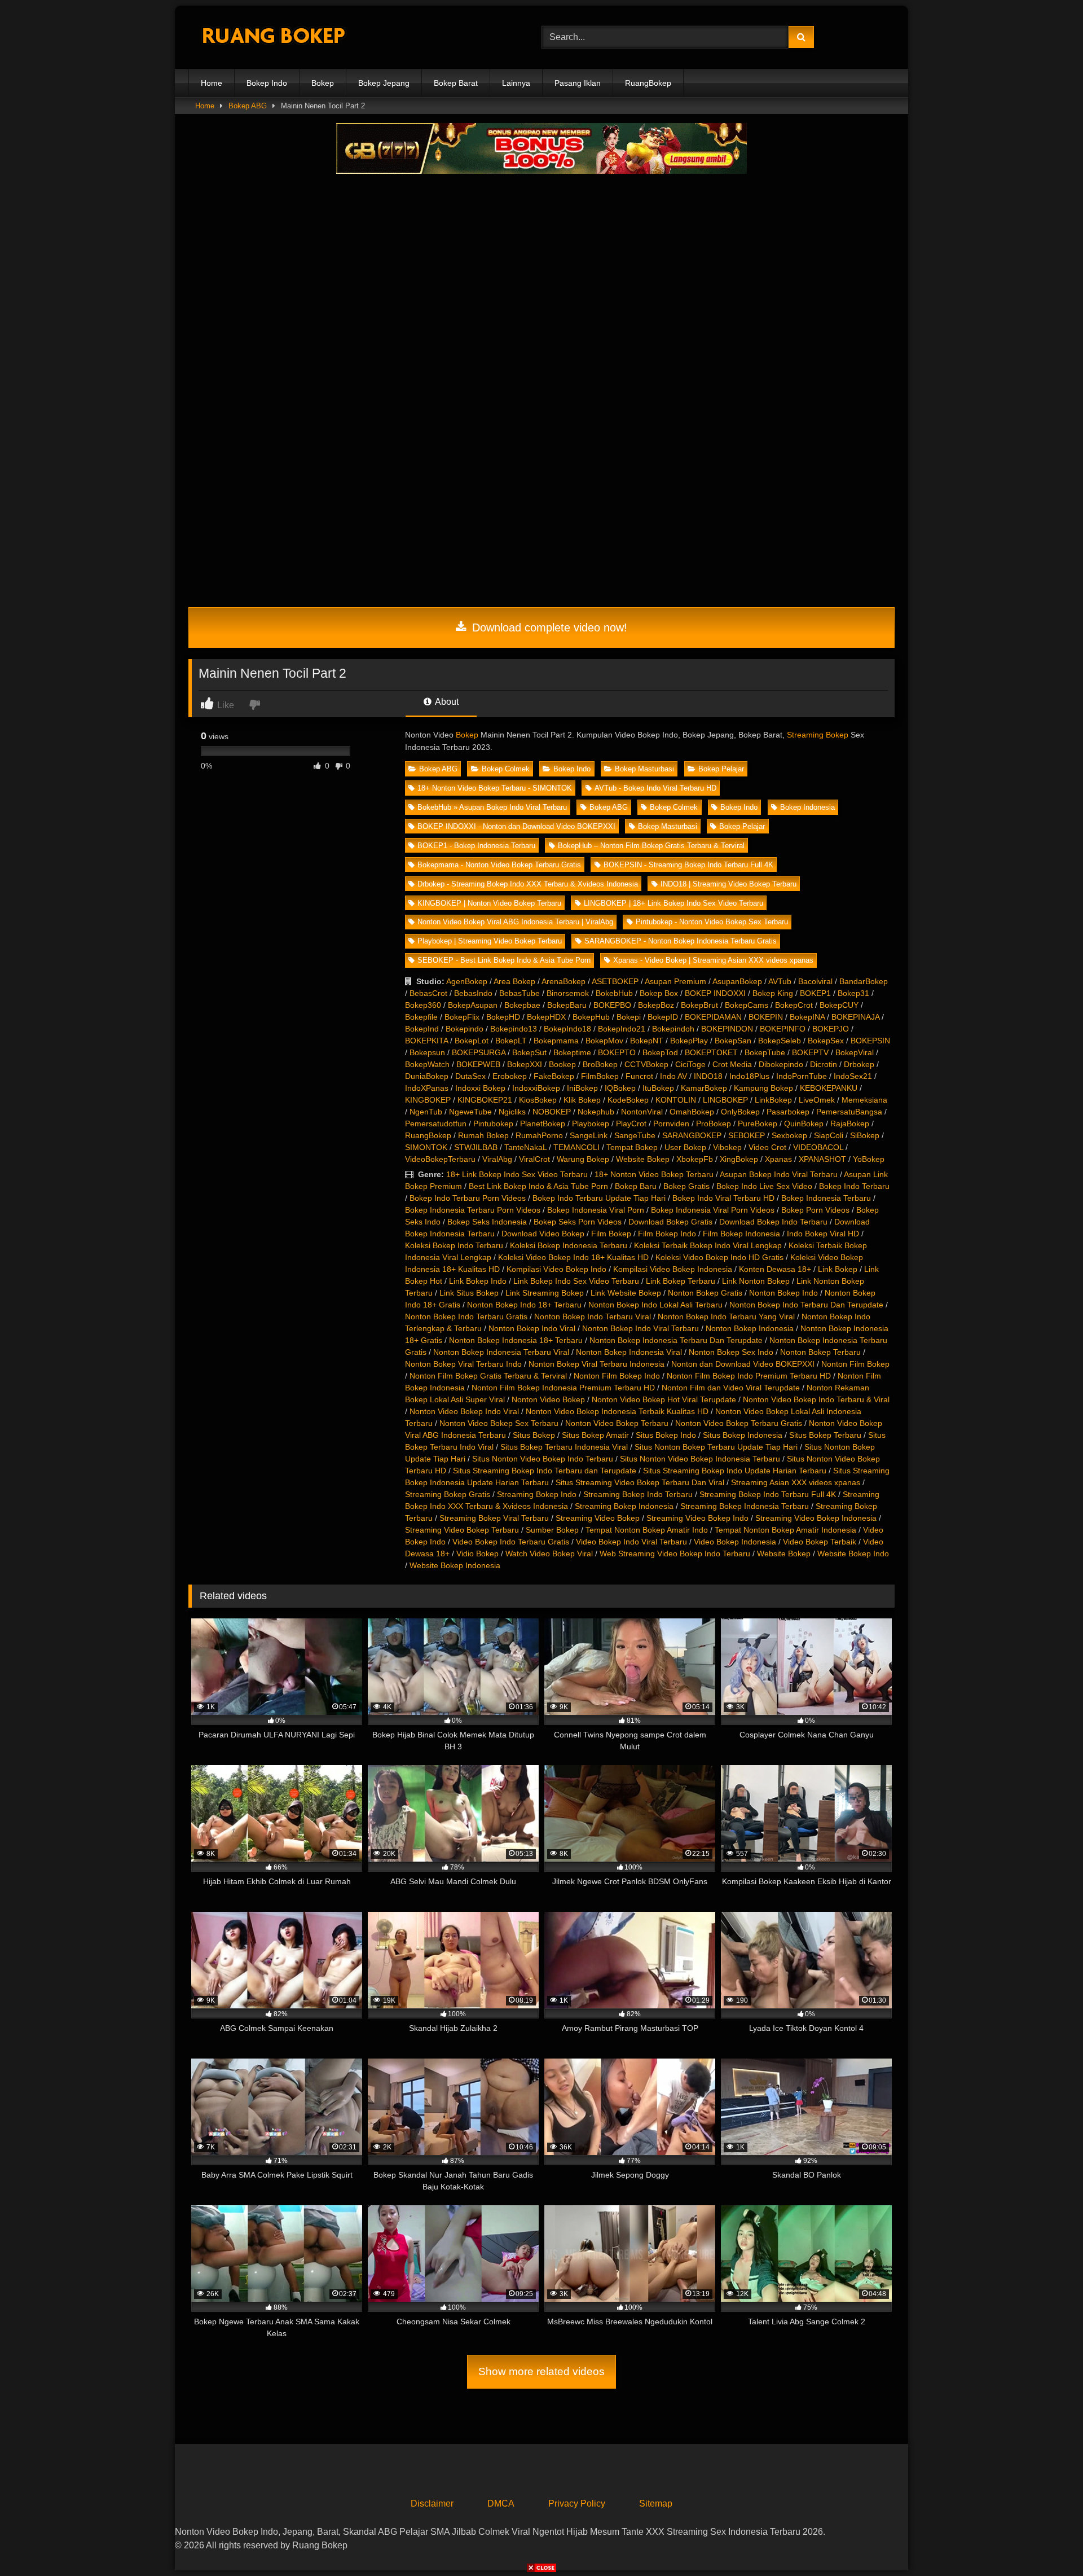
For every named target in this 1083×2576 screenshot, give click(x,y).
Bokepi (629, 1017)
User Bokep (685, 1147)
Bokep (323, 83)
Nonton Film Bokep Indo (617, 1376)
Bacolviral (815, 981)
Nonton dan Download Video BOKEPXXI (743, 1364)
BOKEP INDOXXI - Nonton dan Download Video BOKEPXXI (516, 826)
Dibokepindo (781, 1064)
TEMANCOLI (576, 1147)
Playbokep (591, 1124)
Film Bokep (611, 1234)
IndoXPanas (427, 1088)
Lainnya (516, 83)
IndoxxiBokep (536, 1088)
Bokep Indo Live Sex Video (764, 1186)
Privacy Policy (577, 2503)
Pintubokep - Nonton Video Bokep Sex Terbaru (712, 922)
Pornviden (671, 1124)
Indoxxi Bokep (480, 1088)
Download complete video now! (548, 627)
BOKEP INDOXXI (715, 993)
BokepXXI (525, 1064)
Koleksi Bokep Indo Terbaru (454, 1245)
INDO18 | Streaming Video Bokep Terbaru (728, 884)
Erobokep (510, 1076)
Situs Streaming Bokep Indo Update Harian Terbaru (735, 1471)
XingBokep (739, 1159)
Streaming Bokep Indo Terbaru (638, 1494)
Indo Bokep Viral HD (823, 1234)
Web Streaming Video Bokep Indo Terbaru (675, 1554)
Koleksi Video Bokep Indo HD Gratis (719, 1257)
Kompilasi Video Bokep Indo (556, 1269)
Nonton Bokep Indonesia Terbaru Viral (501, 1352)
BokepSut (529, 1052)
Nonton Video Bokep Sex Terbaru (499, 1423)
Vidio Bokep (477, 1554)
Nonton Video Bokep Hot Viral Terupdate (664, 1399)
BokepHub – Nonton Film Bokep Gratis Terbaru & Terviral (651, 846)
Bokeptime (572, 1052)
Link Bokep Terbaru (681, 1281)
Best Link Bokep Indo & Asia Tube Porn (538, 1186)
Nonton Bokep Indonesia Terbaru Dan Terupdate (676, 1340)
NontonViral (642, 1112)
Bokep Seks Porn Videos (578, 1222)
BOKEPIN (766, 1017)
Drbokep (859, 1064)
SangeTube (635, 1135)
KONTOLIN (676, 1100)
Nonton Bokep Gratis (705, 1293)
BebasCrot (428, 993)
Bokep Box (659, 993)
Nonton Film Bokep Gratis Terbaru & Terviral (488, 1376)
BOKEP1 (815, 993)
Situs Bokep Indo (666, 1435)
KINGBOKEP (428, 1100)
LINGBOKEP (725, 1100)
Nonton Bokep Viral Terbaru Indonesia (596, 1364)
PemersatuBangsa (849, 1112)
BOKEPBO (612, 1005)
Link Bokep (838, 1269)
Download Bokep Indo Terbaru (773, 1222)
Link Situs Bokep (469, 1293)
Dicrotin (824, 1064)
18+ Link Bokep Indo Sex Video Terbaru (517, 1174)
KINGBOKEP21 (485, 1100)
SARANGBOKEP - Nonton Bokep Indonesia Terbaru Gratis (681, 941)
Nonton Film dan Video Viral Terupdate (731, 1388)
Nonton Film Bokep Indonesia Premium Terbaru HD (563, 1388)
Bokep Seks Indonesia (487, 1222)
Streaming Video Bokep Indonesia (816, 1518)
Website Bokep (643, 1159)
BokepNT (647, 1041)
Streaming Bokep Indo (537, 1494)
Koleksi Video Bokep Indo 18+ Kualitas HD (573, 1257)
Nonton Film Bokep (855, 1364)
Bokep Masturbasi (644, 769)
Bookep (562, 1064)
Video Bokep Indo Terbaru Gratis (511, 1542)
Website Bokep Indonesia (455, 1565)
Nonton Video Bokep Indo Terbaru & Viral (816, 1399)
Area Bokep (514, 981)
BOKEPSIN (870, 1041)
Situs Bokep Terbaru (825, 1435)
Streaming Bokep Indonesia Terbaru (745, 1506)
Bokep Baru (636, 1186)
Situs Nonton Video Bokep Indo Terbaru (543, 1459)
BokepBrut (699, 1005)
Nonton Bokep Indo (783, 1293)
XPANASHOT (822, 1159)
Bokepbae (522, 1005)
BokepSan (733, 1041)
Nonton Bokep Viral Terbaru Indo (463, 1364)
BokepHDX (546, 1017)
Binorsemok (568, 993)
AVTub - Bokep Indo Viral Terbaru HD (655, 788)
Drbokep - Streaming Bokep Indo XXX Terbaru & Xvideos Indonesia (528, 884)
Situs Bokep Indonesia (743, 1435)
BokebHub (614, 993)
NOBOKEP (552, 1112)
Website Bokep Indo (853, 1554)
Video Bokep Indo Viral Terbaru (631, 1542)
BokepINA (807, 1017)
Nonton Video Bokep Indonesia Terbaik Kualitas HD (617, 1411)
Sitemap (656, 2503)
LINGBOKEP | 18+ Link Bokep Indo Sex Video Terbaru (673, 903)
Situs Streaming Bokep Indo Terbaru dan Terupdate (545, 1471)
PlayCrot (631, 1124)
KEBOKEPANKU (829, 1088)
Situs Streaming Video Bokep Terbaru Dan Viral (640, 1482)
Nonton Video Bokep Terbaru (617, 1423)
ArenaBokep (563, 981)
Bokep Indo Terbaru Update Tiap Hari (599, 1198)
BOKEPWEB (478, 1064)
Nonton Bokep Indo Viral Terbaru (640, 1328)
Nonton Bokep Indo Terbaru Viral (593, 1316)
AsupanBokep (737, 981)
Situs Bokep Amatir (595, 1435)
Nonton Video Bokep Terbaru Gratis (739, 1423)
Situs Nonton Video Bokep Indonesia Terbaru (700, 1459)
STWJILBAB (476, 1147)
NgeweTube (470, 1112)
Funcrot (639, 1076)
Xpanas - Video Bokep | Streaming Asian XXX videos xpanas (713, 960)
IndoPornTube (802, 1076)
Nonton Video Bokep (548, 1399)
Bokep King (773, 993)
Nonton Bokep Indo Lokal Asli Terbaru (655, 1305)
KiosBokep (538, 1100)
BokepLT (511, 1041)
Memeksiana (864, 1100)
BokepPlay (689, 1041)
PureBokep (758, 1124)
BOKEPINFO (783, 1029)
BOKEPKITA (426, 1041)
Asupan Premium (675, 981)
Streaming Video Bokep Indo (697, 1518)
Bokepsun (427, 1052)
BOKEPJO (831, 1029)
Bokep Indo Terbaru (854, 1186)
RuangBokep (648, 83)
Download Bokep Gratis (670, 1222)
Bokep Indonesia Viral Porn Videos (713, 1210)
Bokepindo (465, 1029)
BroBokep (600, 1064)
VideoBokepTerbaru (440, 1159)
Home (212, 83)
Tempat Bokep (632, 1147)
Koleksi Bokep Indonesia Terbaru (569, 1245)
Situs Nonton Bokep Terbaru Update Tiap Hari (716, 1447)
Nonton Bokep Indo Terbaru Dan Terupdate (806, 1305)
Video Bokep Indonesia (735, 1542)
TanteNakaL (525, 1147)
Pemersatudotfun (436, 1124)
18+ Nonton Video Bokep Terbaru (654, 1174)
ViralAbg (497, 1159)
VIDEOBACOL (818, 1147)
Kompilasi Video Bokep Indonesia (673, 1269)
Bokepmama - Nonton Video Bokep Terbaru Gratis (499, 865)
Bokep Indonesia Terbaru (826, 1198)
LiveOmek (817, 1100)
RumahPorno (539, 1135)
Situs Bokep (534, 1435)
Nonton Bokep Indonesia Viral (629, 1352)
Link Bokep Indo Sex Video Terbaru (576, 1281)
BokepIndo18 (567, 1029)
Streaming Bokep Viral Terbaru (494, 1518)
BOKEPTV (810, 1052)
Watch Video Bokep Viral (549, 1554)
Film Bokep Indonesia (741, 1234)
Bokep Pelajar (721, 769)
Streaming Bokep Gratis (448, 1494)
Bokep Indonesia (807, 807)
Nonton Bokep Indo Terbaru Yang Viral (726, 1316)
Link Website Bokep (626, 1293)
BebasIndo (473, 993)
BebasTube (520, 993)
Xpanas (778, 1159)
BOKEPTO (617, 1052)
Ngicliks (512, 1112)
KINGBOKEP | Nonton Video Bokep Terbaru (489, 903)
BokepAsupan (473, 1005)
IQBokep (620, 1088)
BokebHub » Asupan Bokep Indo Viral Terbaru (492, 807)
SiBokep (865, 1135)
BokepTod (660, 1052)
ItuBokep (658, 1088)
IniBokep (582, 1088)
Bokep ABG (248, 106)
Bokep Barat (456, 83)
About (446, 702)
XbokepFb (695, 1159)
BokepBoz (656, 1005)
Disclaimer (432, 2503)
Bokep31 (853, 993)
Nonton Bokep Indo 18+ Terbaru (524, 1305)
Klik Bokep (582, 1100)
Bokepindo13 (514, 1029)
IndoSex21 (853, 1076)
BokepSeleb (780, 1041)
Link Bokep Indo (478, 1281)
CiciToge (690, 1064)
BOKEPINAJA (855, 1017)
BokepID (663, 1017)
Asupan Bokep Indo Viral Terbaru (779, 1174)
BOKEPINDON (727, 1029)
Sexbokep (789, 1135)
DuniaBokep (427, 1076)
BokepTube (765, 1052)
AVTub (780, 981)
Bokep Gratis (686, 1186)
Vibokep (727, 1147)
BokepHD (503, 1017)
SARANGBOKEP (692, 1135)
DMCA (501, 2503)
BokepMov (604, 1041)
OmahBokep (692, 1112)
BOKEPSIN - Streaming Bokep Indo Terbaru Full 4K (688, 865)
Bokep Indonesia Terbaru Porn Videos (473, 1210)
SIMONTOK (426, 1147)
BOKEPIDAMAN (713, 1017)
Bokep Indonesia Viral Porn (596, 1210)
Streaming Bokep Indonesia (624, 1506)
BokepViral (855, 1052)
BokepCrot (794, 1005)
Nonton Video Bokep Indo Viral (464, 1411)
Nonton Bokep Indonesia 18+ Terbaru (516, 1340)
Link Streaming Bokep (545, 1293)
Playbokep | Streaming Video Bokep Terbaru (490, 941)
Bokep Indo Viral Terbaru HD (723, 1198)
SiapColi (829, 1135)
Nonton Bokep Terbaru (820, 1352)
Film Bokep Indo (667, 1234)
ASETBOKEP (615, 981)
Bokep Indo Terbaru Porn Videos (468, 1198)
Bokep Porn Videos (815, 1210)
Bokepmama (556, 1041)
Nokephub (596, 1112)
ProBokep (714, 1124)
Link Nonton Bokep (756, 1281)
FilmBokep (600, 1076)
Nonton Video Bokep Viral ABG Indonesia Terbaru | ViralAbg (515, 922)
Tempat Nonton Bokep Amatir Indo (647, 1530)
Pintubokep (493, 1124)
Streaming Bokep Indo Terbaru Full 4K (768, 1494)
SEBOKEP (747, 1135)
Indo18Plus (749, 1076)
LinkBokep (773, 1100)
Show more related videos (541, 2371)
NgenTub (426, 1112)
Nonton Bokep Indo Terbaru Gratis (466, 1316)
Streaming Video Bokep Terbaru (462, 1530)
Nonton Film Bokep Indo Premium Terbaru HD (749, 1376)
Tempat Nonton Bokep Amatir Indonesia (785, 1530)
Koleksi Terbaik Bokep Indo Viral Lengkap (708, 1245)
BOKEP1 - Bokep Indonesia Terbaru (476, 846)
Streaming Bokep (818, 735)
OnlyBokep (740, 1112)
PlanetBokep (543, 1124)
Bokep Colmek (506, 769)
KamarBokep (704, 1088)
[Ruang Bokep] (273, 38)
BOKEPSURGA (479, 1052)
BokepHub (591, 1017)
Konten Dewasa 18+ (775, 1269)
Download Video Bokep (543, 1234)
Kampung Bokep (763, 1088)
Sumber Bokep (552, 1530)
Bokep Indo (267, 83)
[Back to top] (1048, 2542)
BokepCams (747, 1005)
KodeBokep (628, 1100)
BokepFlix (462, 1017)
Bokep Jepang (384, 83)
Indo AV (673, 1076)
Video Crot (767, 1147)
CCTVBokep (646, 1064)
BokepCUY (839, 1005)
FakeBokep (554, 1076)
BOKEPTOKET (711, 1052)
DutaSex (470, 1076)
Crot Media (732, 1064)
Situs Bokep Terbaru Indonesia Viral (564, 1447)
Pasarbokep (788, 1112)
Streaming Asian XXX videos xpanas (796, 1482)
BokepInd (422, 1029)
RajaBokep (850, 1124)
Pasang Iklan (578, 83)
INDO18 (708, 1076)
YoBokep (869, 1159)
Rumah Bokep (483, 1135)
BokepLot (472, 1041)
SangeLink (589, 1135)
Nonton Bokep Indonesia (750, 1328)
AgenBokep (467, 981)
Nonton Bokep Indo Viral (532, 1328)
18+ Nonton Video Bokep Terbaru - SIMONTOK (495, 788)
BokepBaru (567, 1005)
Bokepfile (421, 1017)
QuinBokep (804, 1124)
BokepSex (826, 1041)
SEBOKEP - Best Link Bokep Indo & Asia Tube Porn (504, 960)
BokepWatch (427, 1064)
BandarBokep (864, 981)
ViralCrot (534, 1159)
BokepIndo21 (622, 1029)
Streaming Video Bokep (598, 1518)
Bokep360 (423, 1005)
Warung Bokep (583, 1159)
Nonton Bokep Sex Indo (731, 1352)
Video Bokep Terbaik (820, 1542)
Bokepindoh (673, 1029)
